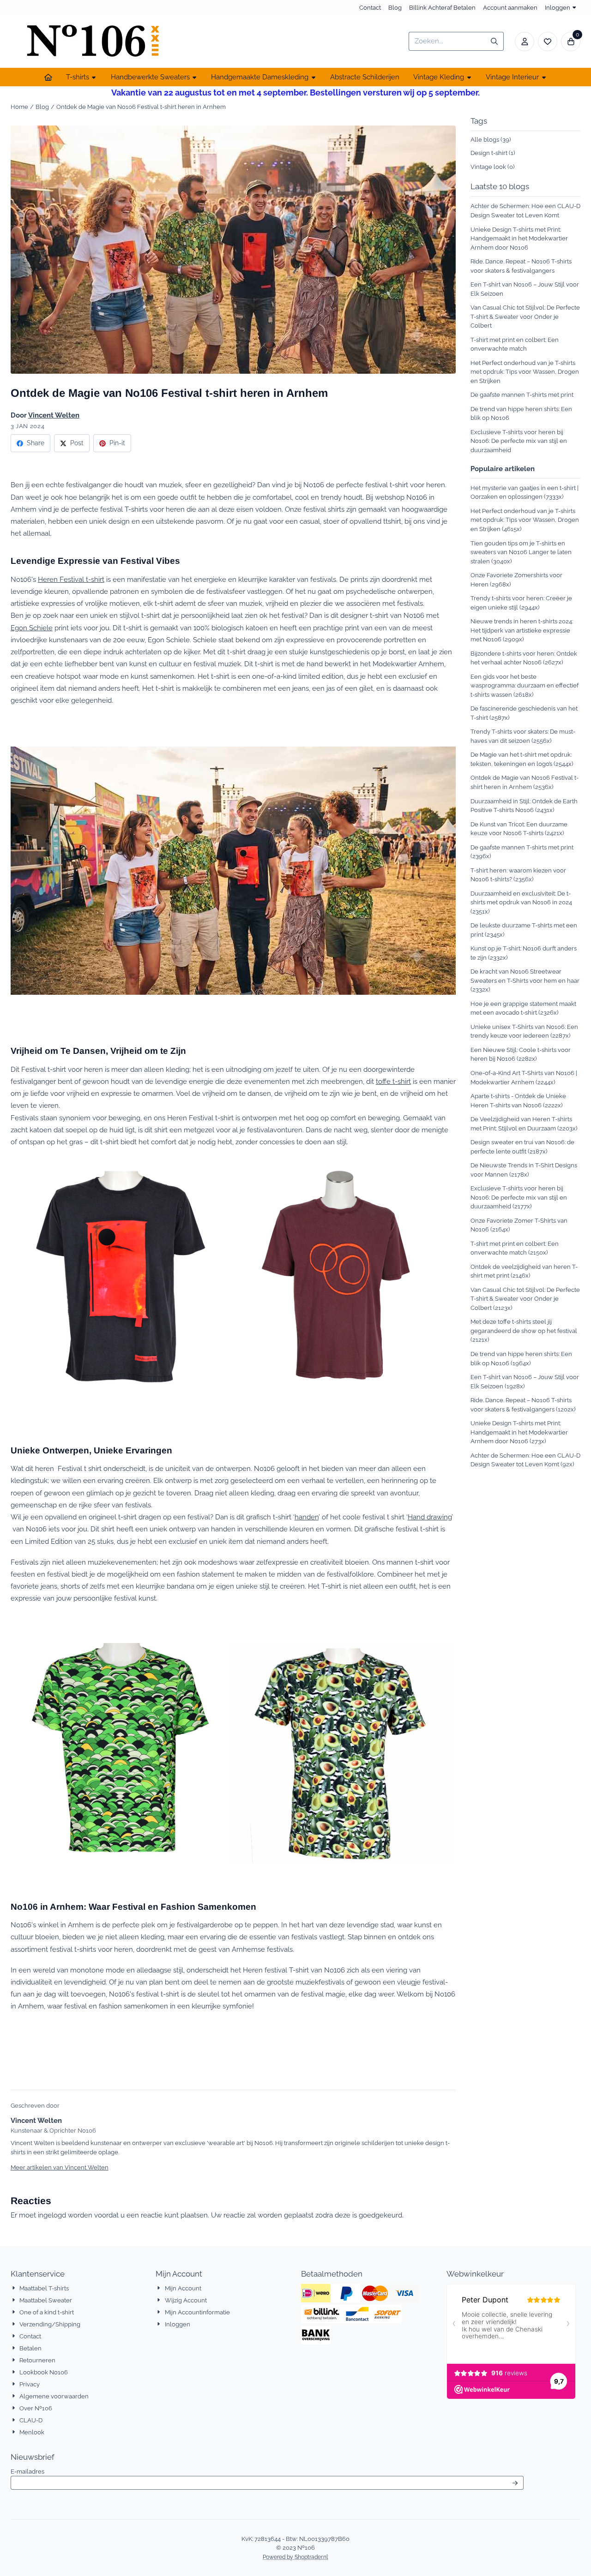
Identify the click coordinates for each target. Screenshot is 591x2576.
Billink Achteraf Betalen (442, 8)
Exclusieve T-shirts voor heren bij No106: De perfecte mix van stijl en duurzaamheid (519, 441)
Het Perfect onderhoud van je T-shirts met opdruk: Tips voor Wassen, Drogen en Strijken (525, 372)
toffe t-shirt (393, 1082)
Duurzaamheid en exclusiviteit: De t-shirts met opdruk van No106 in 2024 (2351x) (521, 902)
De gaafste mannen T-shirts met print (522, 395)
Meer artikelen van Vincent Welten (60, 2167)
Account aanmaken (510, 8)
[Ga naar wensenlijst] (548, 42)
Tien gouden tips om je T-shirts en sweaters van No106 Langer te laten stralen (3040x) (521, 552)
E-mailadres (85, 2471)
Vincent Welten (54, 415)
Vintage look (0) (492, 167)
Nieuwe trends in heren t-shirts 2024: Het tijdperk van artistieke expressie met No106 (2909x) (522, 630)
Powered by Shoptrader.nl (295, 2557)
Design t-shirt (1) (493, 153)
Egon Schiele (32, 628)
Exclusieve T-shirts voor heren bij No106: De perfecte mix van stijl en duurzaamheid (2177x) (519, 1197)
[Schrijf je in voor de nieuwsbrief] (515, 2483)
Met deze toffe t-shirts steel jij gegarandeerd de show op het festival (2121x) (524, 1331)
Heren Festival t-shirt (71, 580)
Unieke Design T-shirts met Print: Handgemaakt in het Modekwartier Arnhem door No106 (519, 239)
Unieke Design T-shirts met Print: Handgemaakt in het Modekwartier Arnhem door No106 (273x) (519, 1432)
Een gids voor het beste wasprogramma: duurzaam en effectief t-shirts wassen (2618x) (525, 686)
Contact (370, 8)
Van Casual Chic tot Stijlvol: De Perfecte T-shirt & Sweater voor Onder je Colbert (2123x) (525, 1299)
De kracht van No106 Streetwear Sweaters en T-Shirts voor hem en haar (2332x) (525, 980)
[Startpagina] (48, 77)
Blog (395, 8)
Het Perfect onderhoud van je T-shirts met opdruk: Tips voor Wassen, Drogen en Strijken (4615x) (525, 520)
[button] (525, 42)
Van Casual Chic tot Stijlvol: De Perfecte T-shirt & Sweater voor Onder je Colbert (525, 317)
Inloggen (558, 8)
